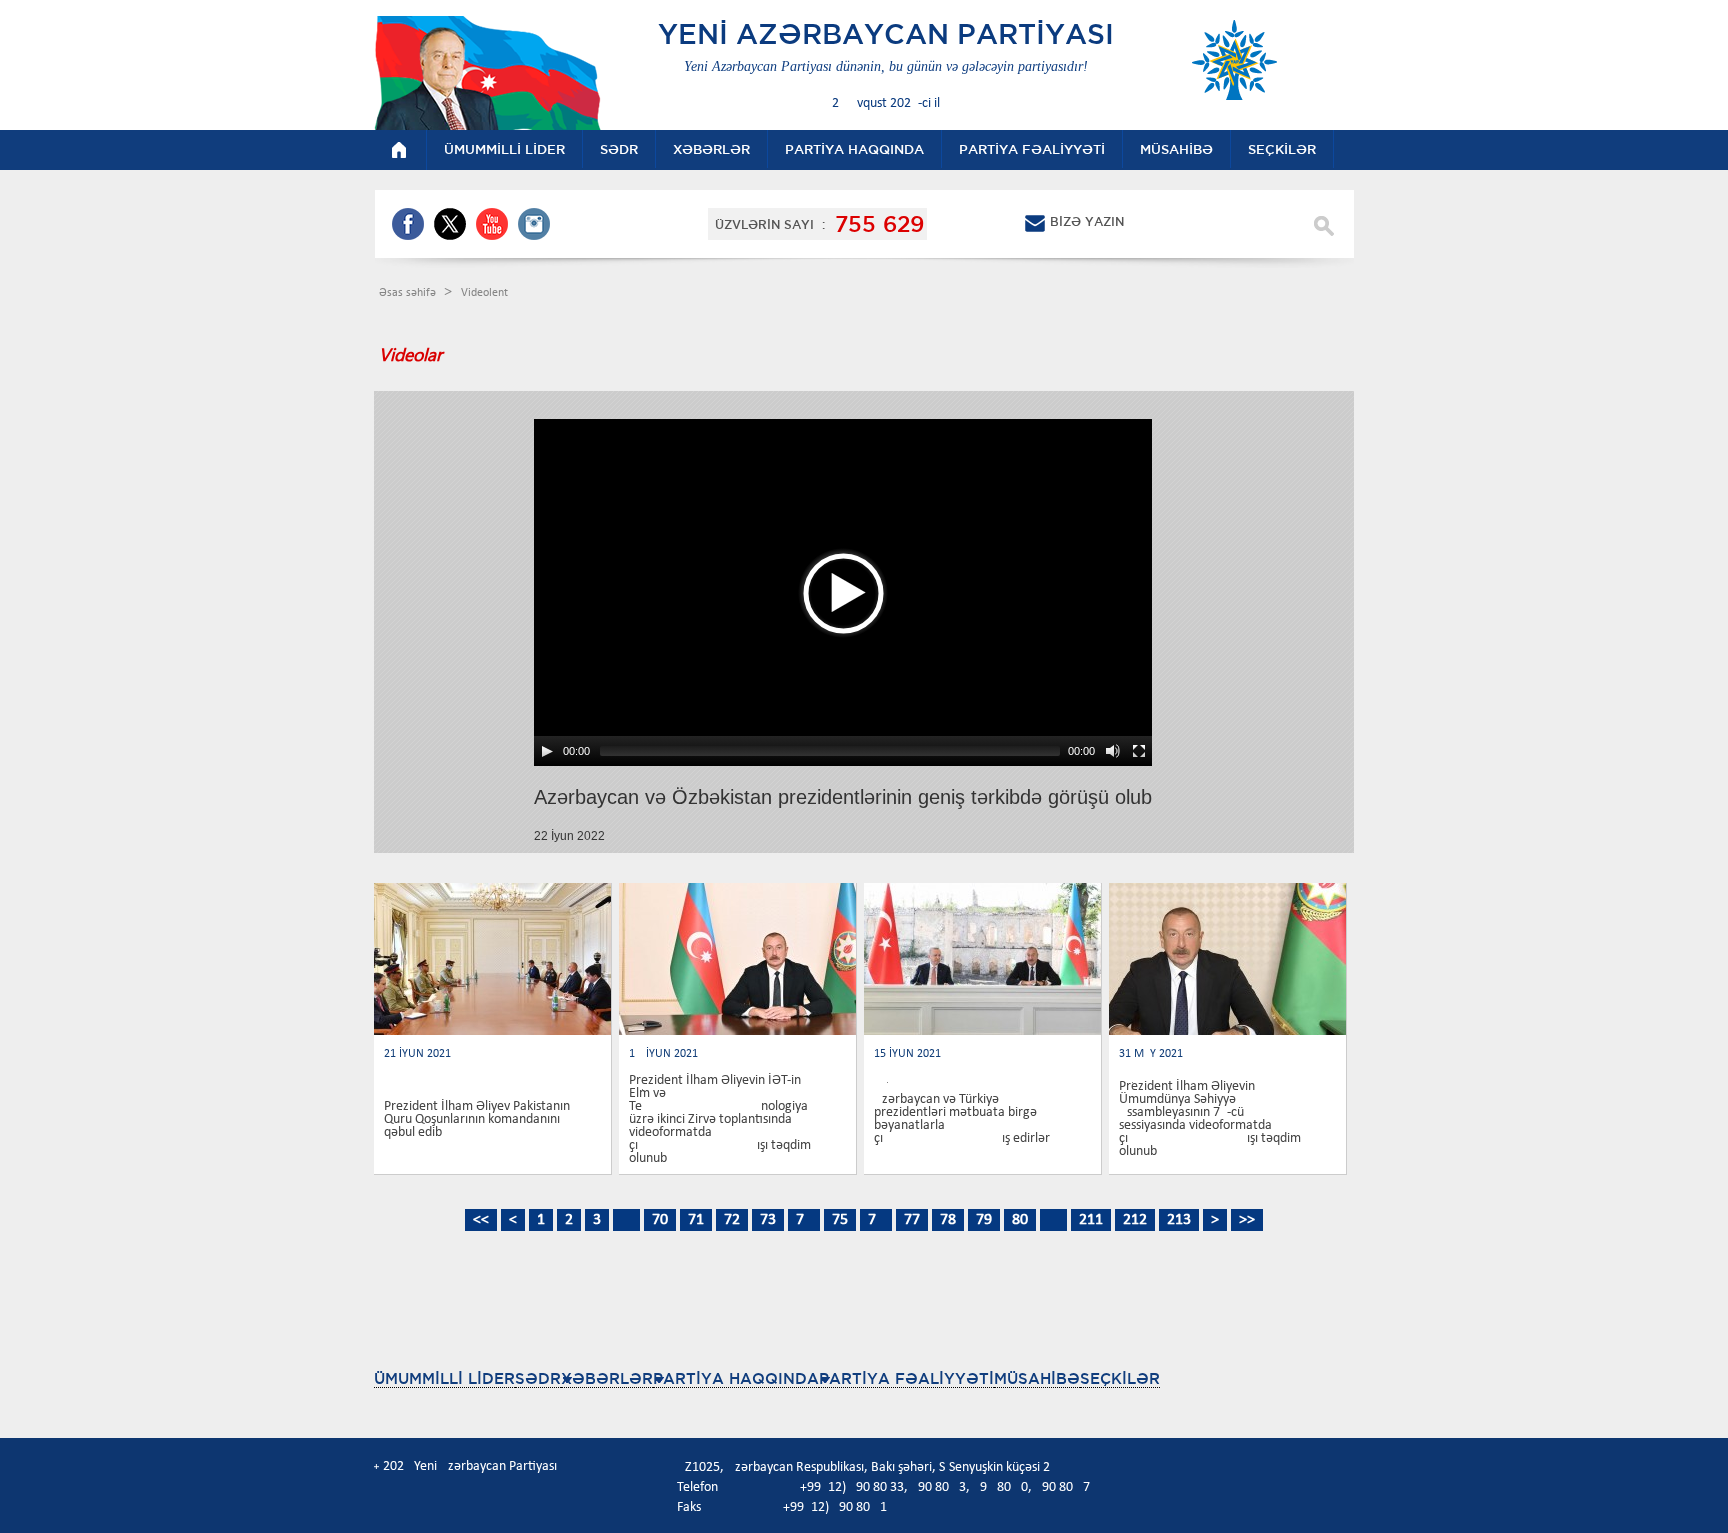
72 (732, 1220)
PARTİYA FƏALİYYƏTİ (906, 1378)
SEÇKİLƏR (1120, 1378)
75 (840, 1220)
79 (984, 1220)
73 (768, 1220)
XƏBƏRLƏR (607, 1378)
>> (1247, 1220)
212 (1135, 1220)
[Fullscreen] (1139, 751)
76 (876, 1220)
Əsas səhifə (409, 293)
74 (804, 1220)
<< (481, 1220)
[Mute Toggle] (1113, 751)
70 (660, 1220)
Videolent (484, 293)
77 (912, 1220)
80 (1020, 1220)
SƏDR (538, 1378)
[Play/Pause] (547, 751)
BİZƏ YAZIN (1087, 221)
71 (696, 1220)
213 (1179, 1220)
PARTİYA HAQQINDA (736, 1378)
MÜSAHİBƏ (1037, 1378)
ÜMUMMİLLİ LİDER (444, 1378)
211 (1091, 1220)
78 (948, 1220)
